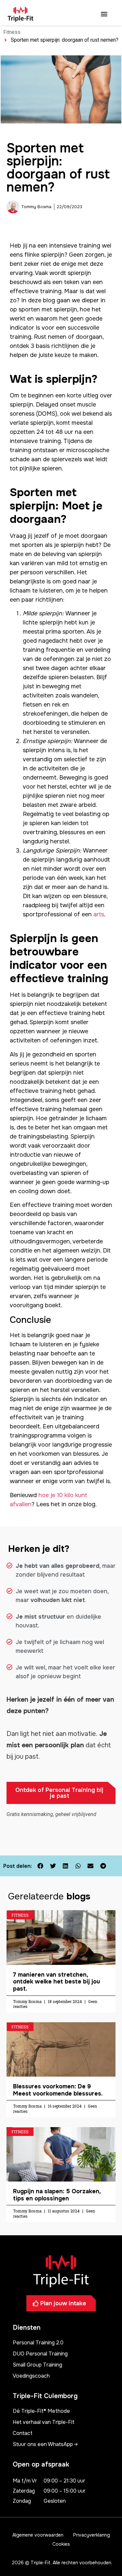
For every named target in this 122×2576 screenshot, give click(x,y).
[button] (104, 14)
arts (99, 914)
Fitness (12, 32)
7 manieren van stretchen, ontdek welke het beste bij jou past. (56, 1982)
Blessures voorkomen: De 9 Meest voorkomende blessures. (58, 2090)
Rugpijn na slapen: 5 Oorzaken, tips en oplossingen (57, 2195)
